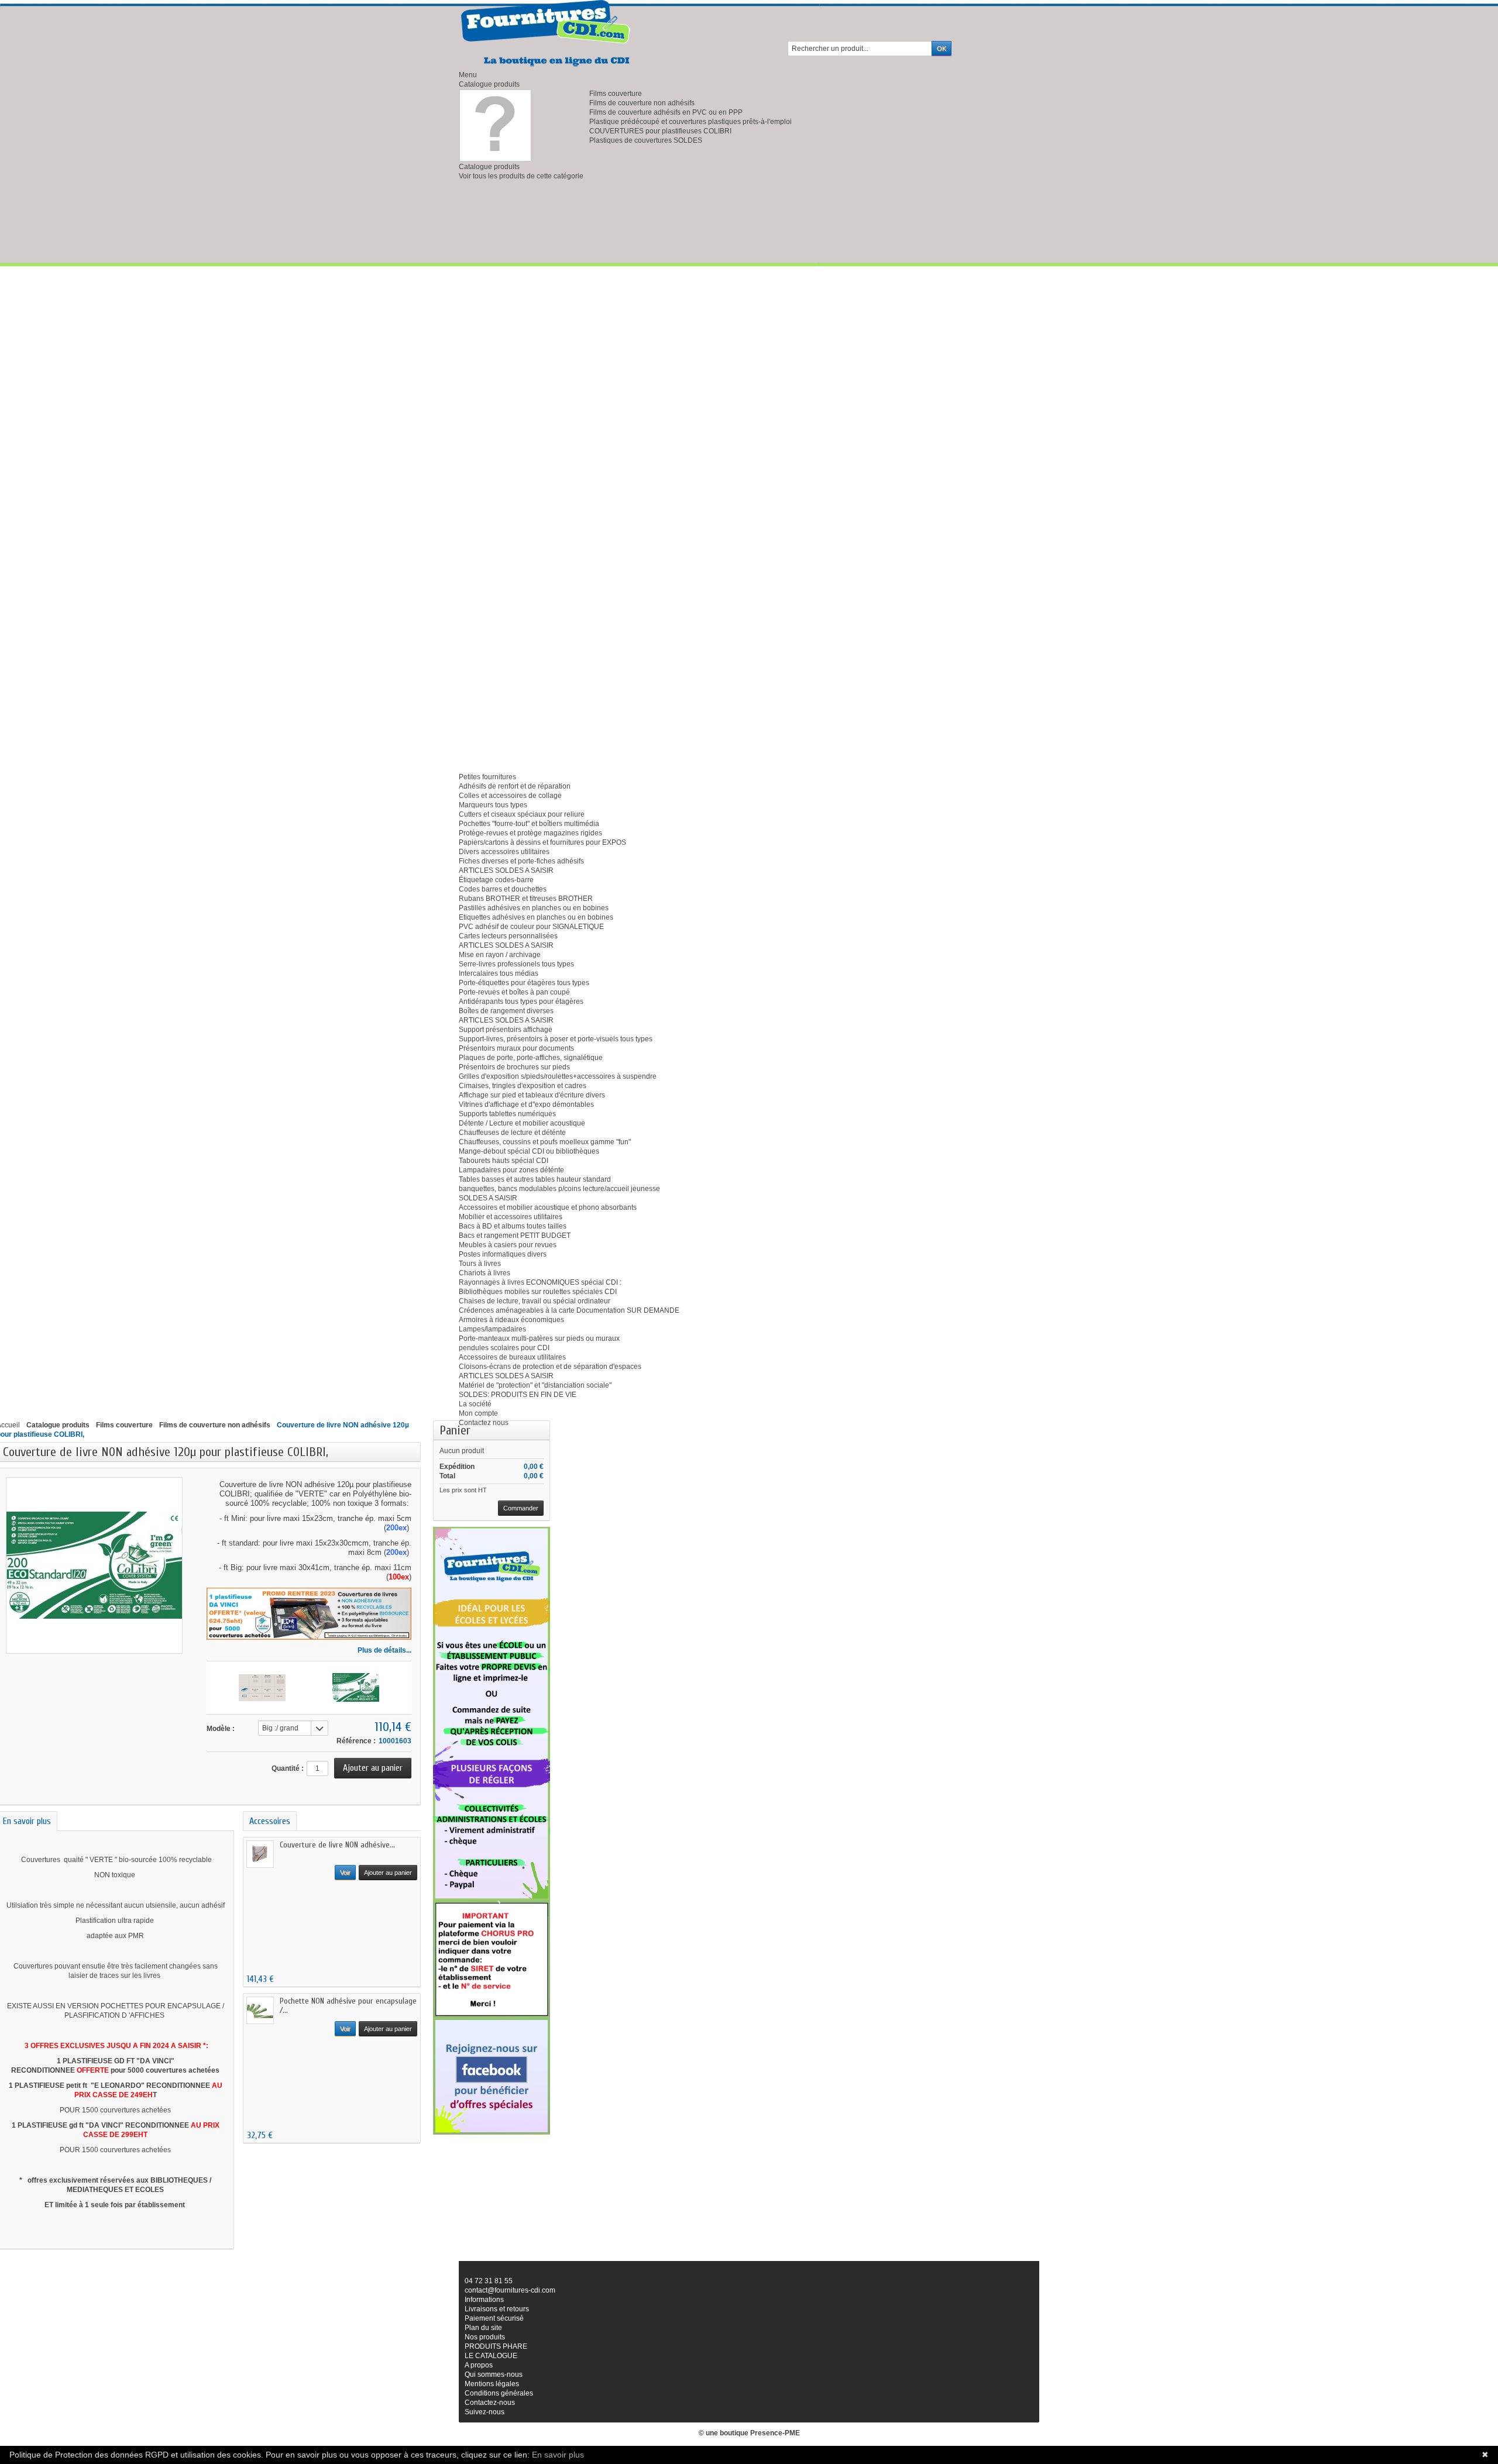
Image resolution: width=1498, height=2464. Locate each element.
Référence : (356, 1741)
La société (475, 1404)
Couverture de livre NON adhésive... (337, 1845)
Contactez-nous (490, 2403)
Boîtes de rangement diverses (506, 1011)
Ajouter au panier (388, 1873)
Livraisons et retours (497, 2309)
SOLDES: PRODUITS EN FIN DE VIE (518, 1395)
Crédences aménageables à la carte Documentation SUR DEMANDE (569, 1310)
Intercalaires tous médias (499, 973)
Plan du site (483, 2328)
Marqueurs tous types (493, 805)
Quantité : (288, 1768)
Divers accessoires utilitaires (504, 852)
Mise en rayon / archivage (500, 955)
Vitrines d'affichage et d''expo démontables (526, 1104)
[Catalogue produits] (495, 125)
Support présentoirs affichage (506, 1030)
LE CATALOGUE (491, 2356)
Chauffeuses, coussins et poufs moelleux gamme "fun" (545, 1142)
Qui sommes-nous (494, 2374)
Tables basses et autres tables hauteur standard (535, 1179)
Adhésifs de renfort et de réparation (515, 786)
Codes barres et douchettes (503, 889)
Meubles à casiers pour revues (508, 1245)
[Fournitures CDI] (547, 33)
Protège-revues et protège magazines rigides (530, 833)
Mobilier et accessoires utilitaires (511, 1217)
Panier (455, 1430)
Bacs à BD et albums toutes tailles (513, 1226)
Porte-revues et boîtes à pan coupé (514, 992)
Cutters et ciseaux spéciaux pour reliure (522, 814)
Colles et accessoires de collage (510, 796)
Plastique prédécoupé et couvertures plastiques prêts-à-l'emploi (690, 122)
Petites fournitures (487, 777)
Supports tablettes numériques (507, 1114)
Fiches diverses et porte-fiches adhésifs (521, 861)
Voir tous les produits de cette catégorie (521, 176)
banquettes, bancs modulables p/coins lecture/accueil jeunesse (559, 1189)
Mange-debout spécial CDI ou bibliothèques (529, 1151)
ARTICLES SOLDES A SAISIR (506, 870)
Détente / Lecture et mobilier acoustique (522, 1123)
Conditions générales (499, 2393)
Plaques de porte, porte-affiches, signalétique (531, 1058)
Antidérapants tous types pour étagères (521, 1002)
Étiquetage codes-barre (496, 880)
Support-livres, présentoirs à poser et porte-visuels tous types (556, 1039)
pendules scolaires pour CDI (504, 1348)
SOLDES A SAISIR (488, 1198)
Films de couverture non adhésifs (642, 103)
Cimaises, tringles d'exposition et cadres (523, 1086)
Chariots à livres (485, 1273)
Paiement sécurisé (494, 2318)
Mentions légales (492, 2384)
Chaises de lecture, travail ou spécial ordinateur (535, 1301)
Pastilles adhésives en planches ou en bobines (534, 908)
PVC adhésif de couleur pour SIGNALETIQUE (531, 927)
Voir (345, 1873)
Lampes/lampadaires (492, 1329)
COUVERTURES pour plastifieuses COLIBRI (660, 131)
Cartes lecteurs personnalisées (508, 936)
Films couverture (616, 94)
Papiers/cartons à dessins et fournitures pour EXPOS (542, 842)
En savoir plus (558, 2455)
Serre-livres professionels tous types (516, 964)
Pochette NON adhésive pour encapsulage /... (348, 2006)
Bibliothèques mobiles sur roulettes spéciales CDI (538, 1292)
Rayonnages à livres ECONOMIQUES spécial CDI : (540, 1282)
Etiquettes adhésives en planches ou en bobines (536, 917)
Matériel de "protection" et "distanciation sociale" (535, 1385)
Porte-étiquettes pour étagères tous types (524, 983)
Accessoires (270, 1821)
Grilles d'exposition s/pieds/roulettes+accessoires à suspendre (558, 1076)
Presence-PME (775, 2433)
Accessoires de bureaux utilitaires (512, 1357)
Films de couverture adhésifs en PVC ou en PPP (666, 112)
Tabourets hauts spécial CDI (504, 1161)
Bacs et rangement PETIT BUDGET (515, 1236)
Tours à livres (480, 1264)
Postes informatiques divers (503, 1254)
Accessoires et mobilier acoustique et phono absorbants (548, 1207)
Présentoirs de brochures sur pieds (514, 1067)
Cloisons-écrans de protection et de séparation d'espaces (550, 1367)
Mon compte (478, 1413)
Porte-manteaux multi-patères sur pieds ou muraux (539, 1338)
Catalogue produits (489, 84)
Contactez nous (484, 1423)
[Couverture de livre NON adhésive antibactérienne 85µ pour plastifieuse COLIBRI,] (262, 1688)
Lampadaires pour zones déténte (511, 1170)
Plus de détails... (384, 1650)
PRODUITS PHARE (496, 2346)
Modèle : (221, 1729)
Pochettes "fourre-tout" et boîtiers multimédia (529, 824)
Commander (521, 1508)
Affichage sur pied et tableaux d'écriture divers (532, 1095)
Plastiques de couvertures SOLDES (646, 140)
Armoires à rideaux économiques (511, 1320)
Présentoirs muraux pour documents (516, 1048)
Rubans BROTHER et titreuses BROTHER (526, 899)
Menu (468, 75)
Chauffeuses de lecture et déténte (512, 1133)
